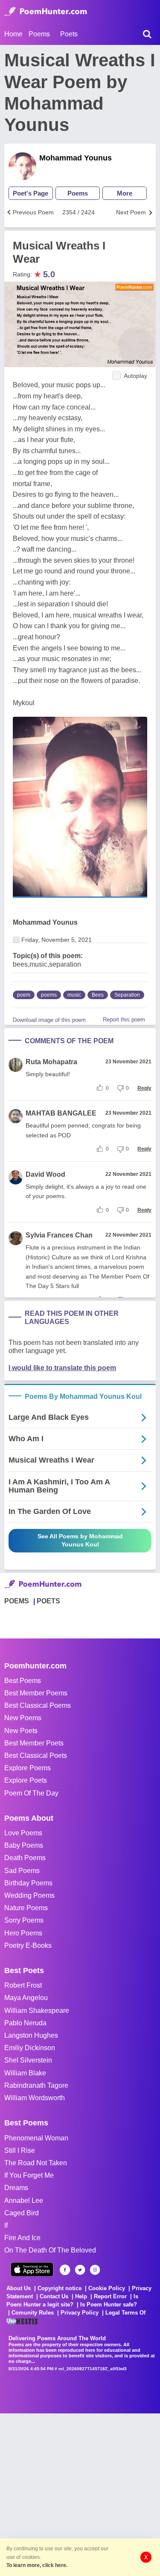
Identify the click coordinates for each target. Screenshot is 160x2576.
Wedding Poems (29, 1895)
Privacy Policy (80, 2313)
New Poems (23, 1718)
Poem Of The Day (31, 1793)
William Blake (25, 2073)
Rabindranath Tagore (36, 2085)
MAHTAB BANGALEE (61, 1113)
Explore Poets (26, 1780)
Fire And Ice (22, 2238)
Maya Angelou (26, 1998)
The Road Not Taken (36, 2163)
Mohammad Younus (76, 158)
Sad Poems (22, 1871)
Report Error (110, 2296)
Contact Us (54, 2296)
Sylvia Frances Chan (59, 1235)
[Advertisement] (80, 2494)
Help (81, 2296)
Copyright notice (60, 2288)
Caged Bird (22, 2213)
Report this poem (124, 1019)
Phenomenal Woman (36, 2138)
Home (13, 34)
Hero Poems (23, 1933)
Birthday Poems (28, 1883)
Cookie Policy (107, 2288)
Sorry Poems (24, 1920)
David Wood (45, 1174)
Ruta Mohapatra (51, 1062)
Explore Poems (28, 1768)
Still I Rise (20, 2150)
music (74, 995)
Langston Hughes (31, 2035)
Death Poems (25, 1858)
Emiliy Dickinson (30, 2048)
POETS (48, 1601)
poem (24, 995)
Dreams (16, 2188)
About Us (19, 2288)
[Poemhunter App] (32, 2269)
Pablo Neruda (25, 2023)
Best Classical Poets (36, 1755)
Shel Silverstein (28, 2060)
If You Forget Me (29, 2175)
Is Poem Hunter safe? (109, 2304)
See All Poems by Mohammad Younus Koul (80, 1540)
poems (49, 995)
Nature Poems (26, 1908)
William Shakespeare (37, 2011)
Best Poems (23, 1681)
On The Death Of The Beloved (50, 2250)
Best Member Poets (34, 1743)
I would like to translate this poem (62, 1368)
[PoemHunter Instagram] (95, 2270)
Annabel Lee (24, 2201)
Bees (98, 995)
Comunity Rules (33, 2313)
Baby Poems (24, 1845)
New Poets (21, 1731)
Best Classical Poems (38, 1705)
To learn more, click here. (37, 2565)
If (6, 2225)
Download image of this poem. (50, 1020)
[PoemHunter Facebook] (65, 2270)
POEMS (17, 1601)
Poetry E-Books (28, 1945)
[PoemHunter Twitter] (80, 2270)
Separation (127, 995)
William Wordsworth (35, 2098)
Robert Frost (23, 1985)
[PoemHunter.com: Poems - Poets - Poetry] (46, 12)
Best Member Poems (36, 1693)
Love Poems (23, 1833)
